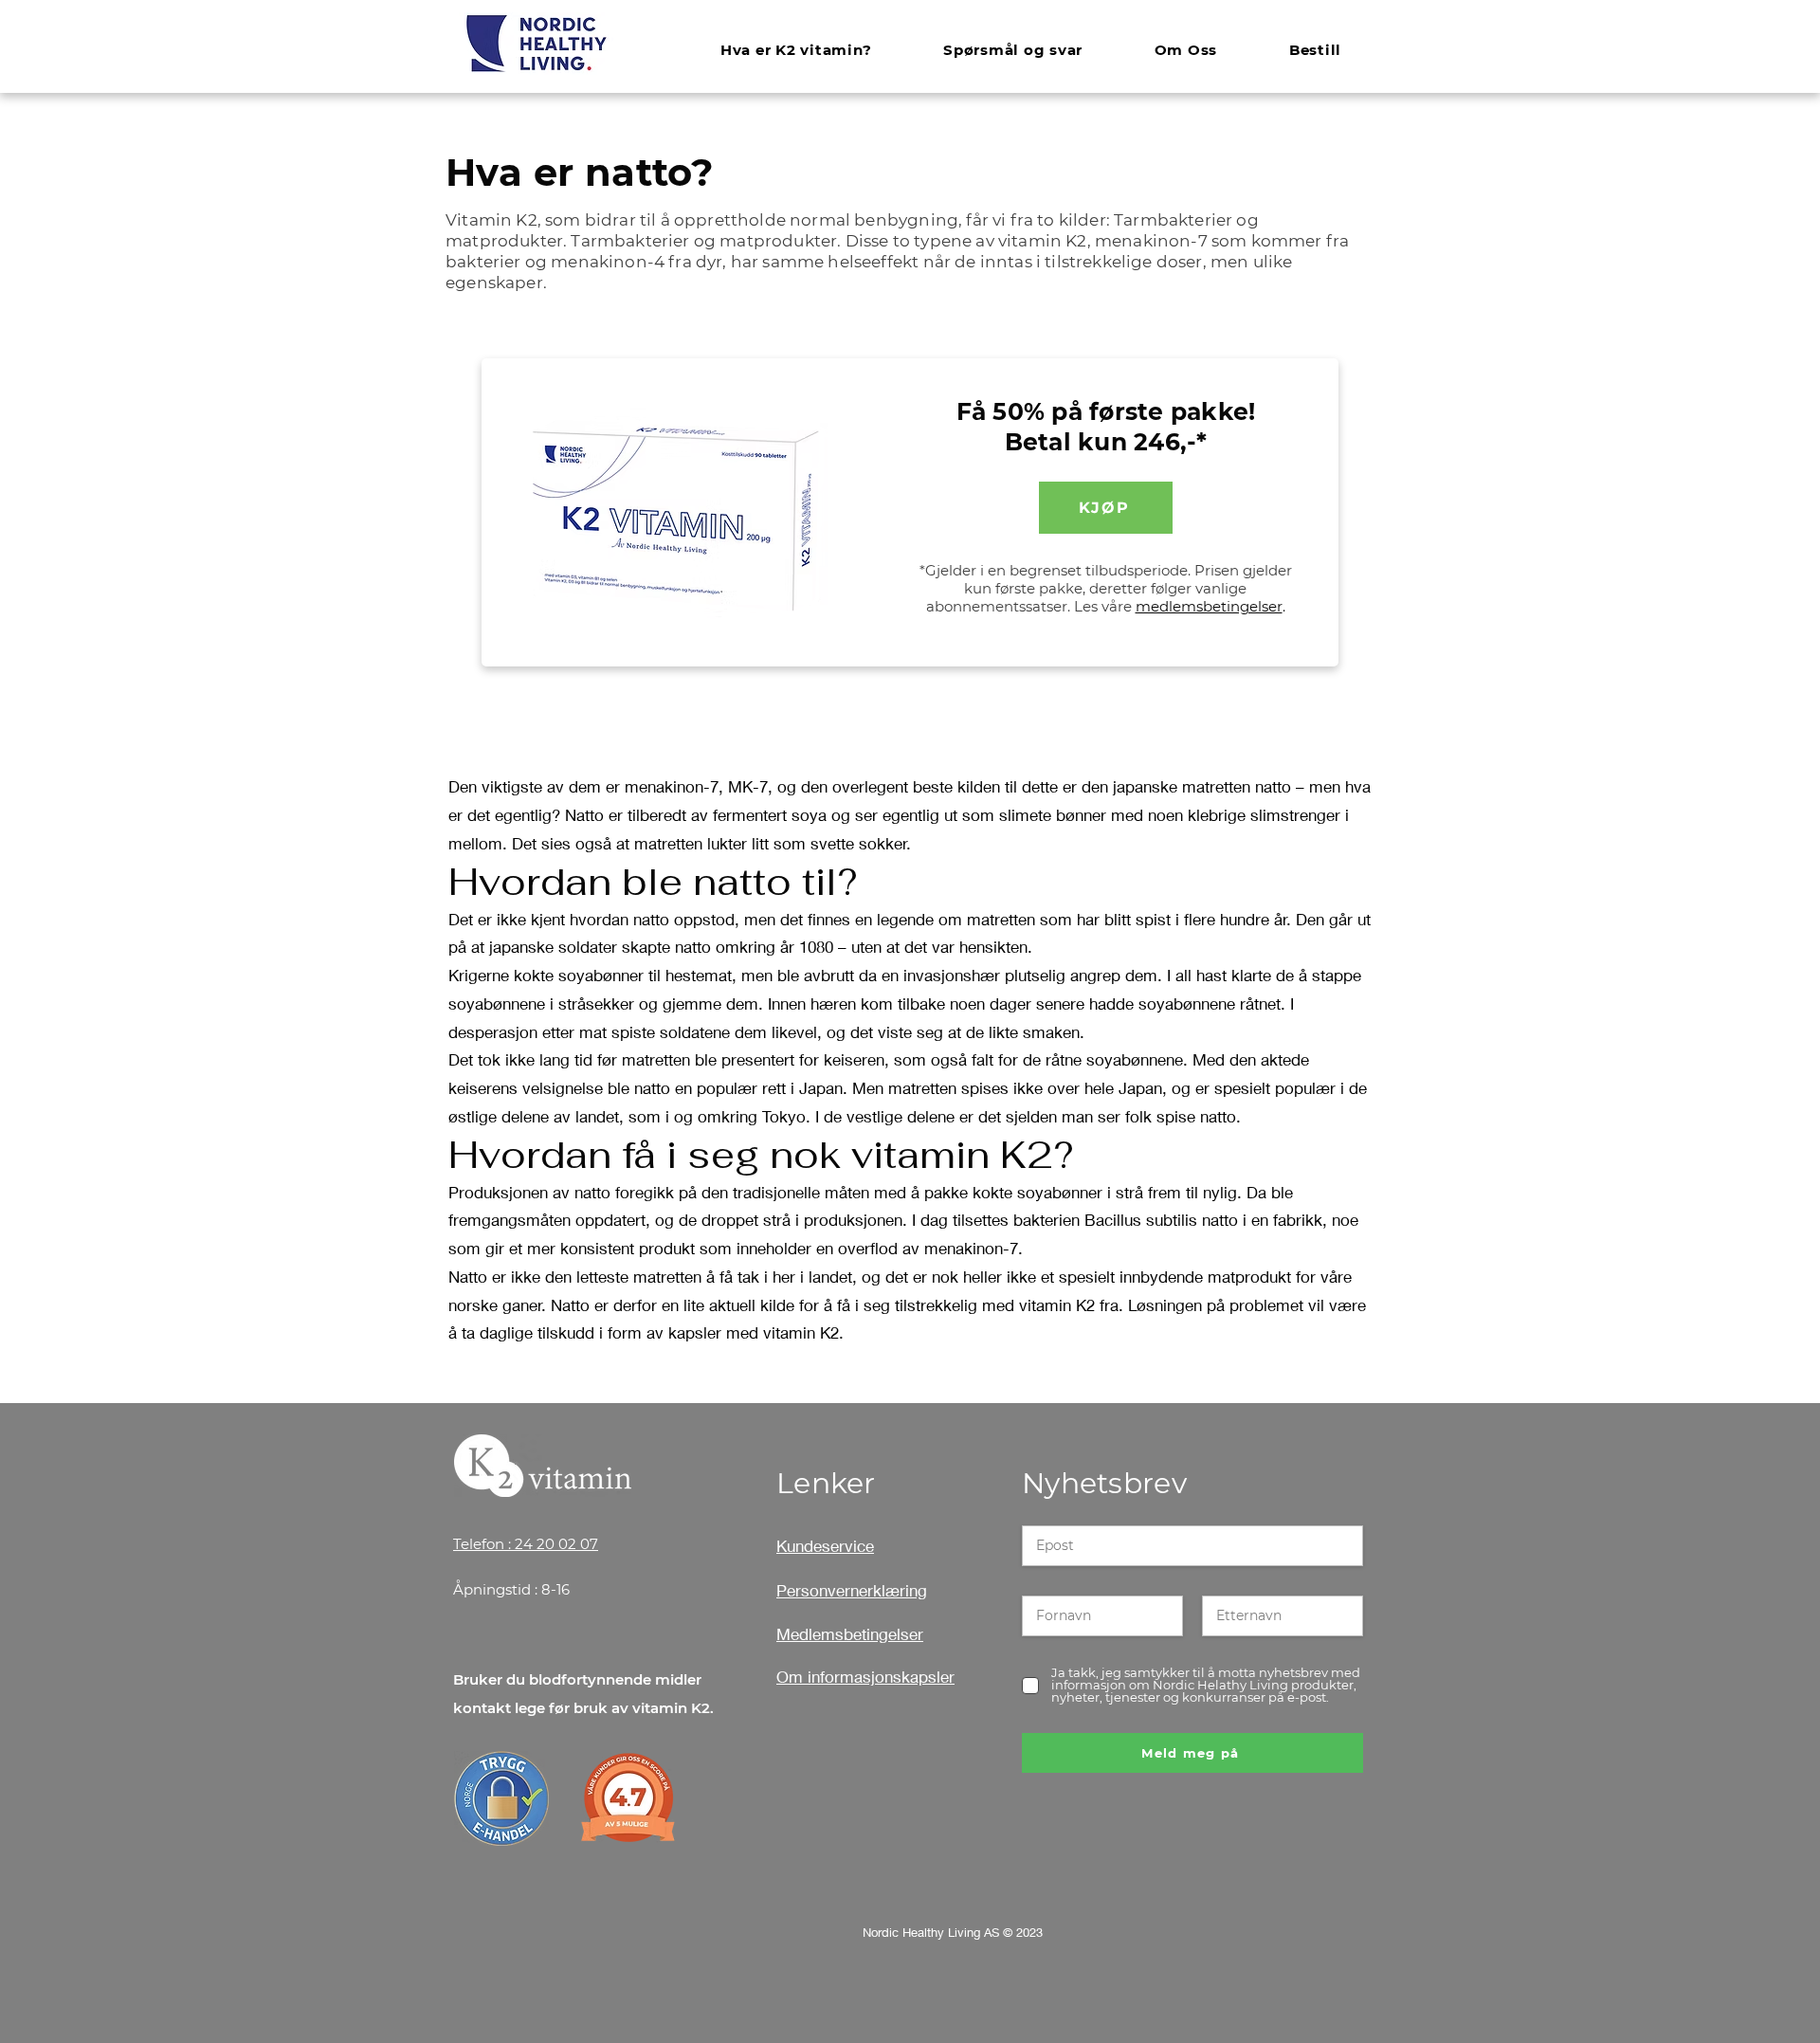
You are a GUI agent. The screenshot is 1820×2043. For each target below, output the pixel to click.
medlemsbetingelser (1209, 606)
